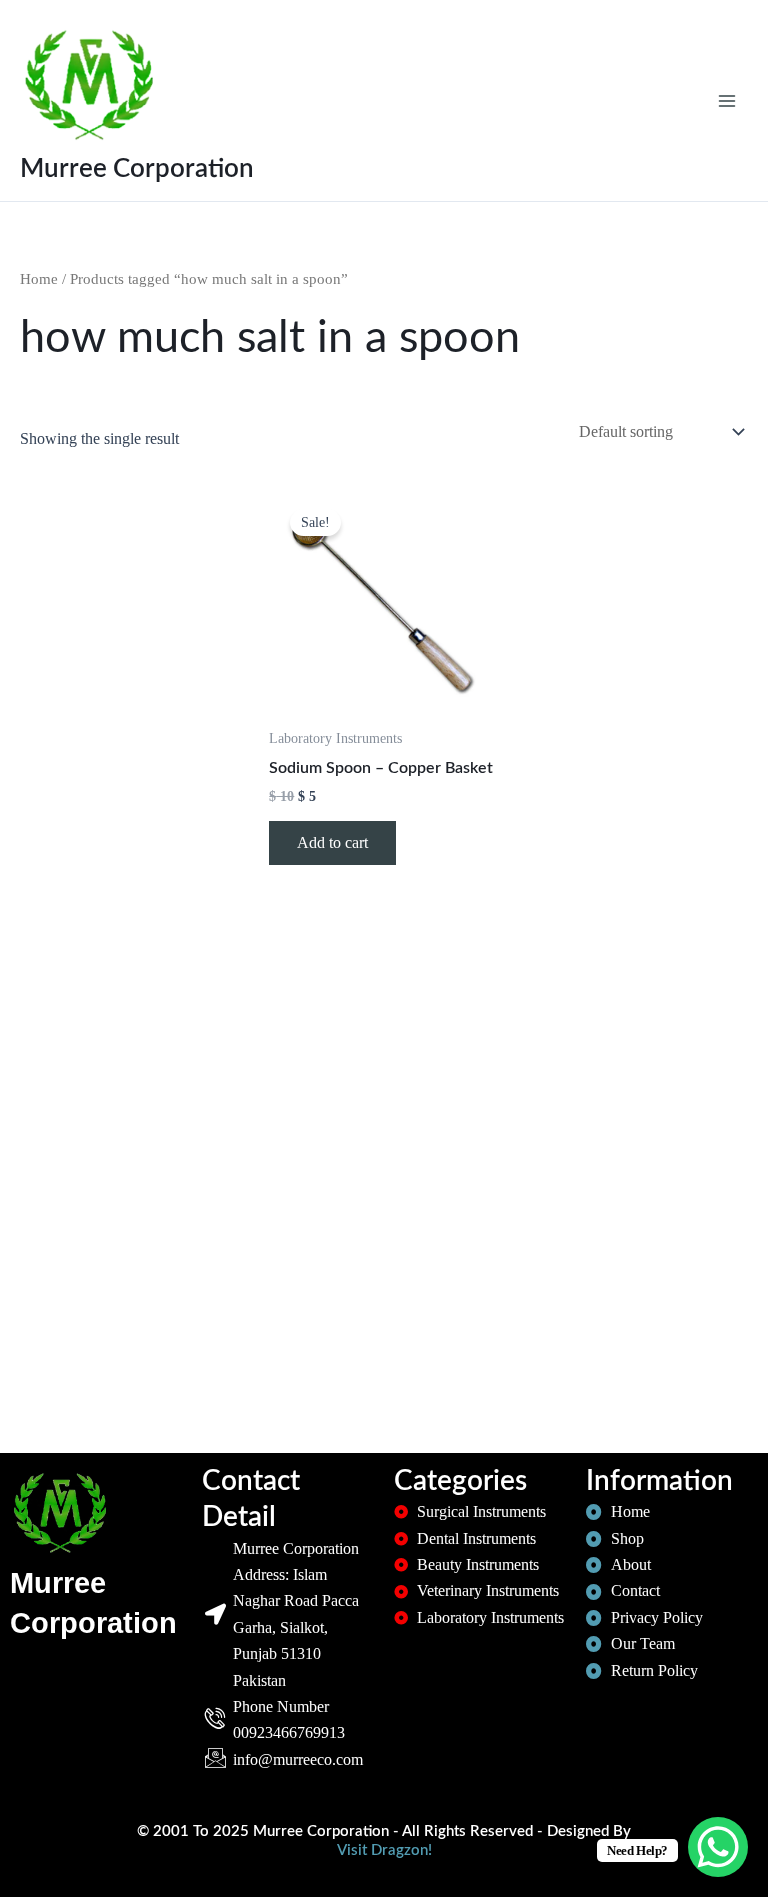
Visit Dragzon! (384, 1850)
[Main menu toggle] (727, 100)
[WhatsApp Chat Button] (718, 1847)
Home (39, 279)
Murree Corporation (137, 169)
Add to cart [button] (332, 842)
